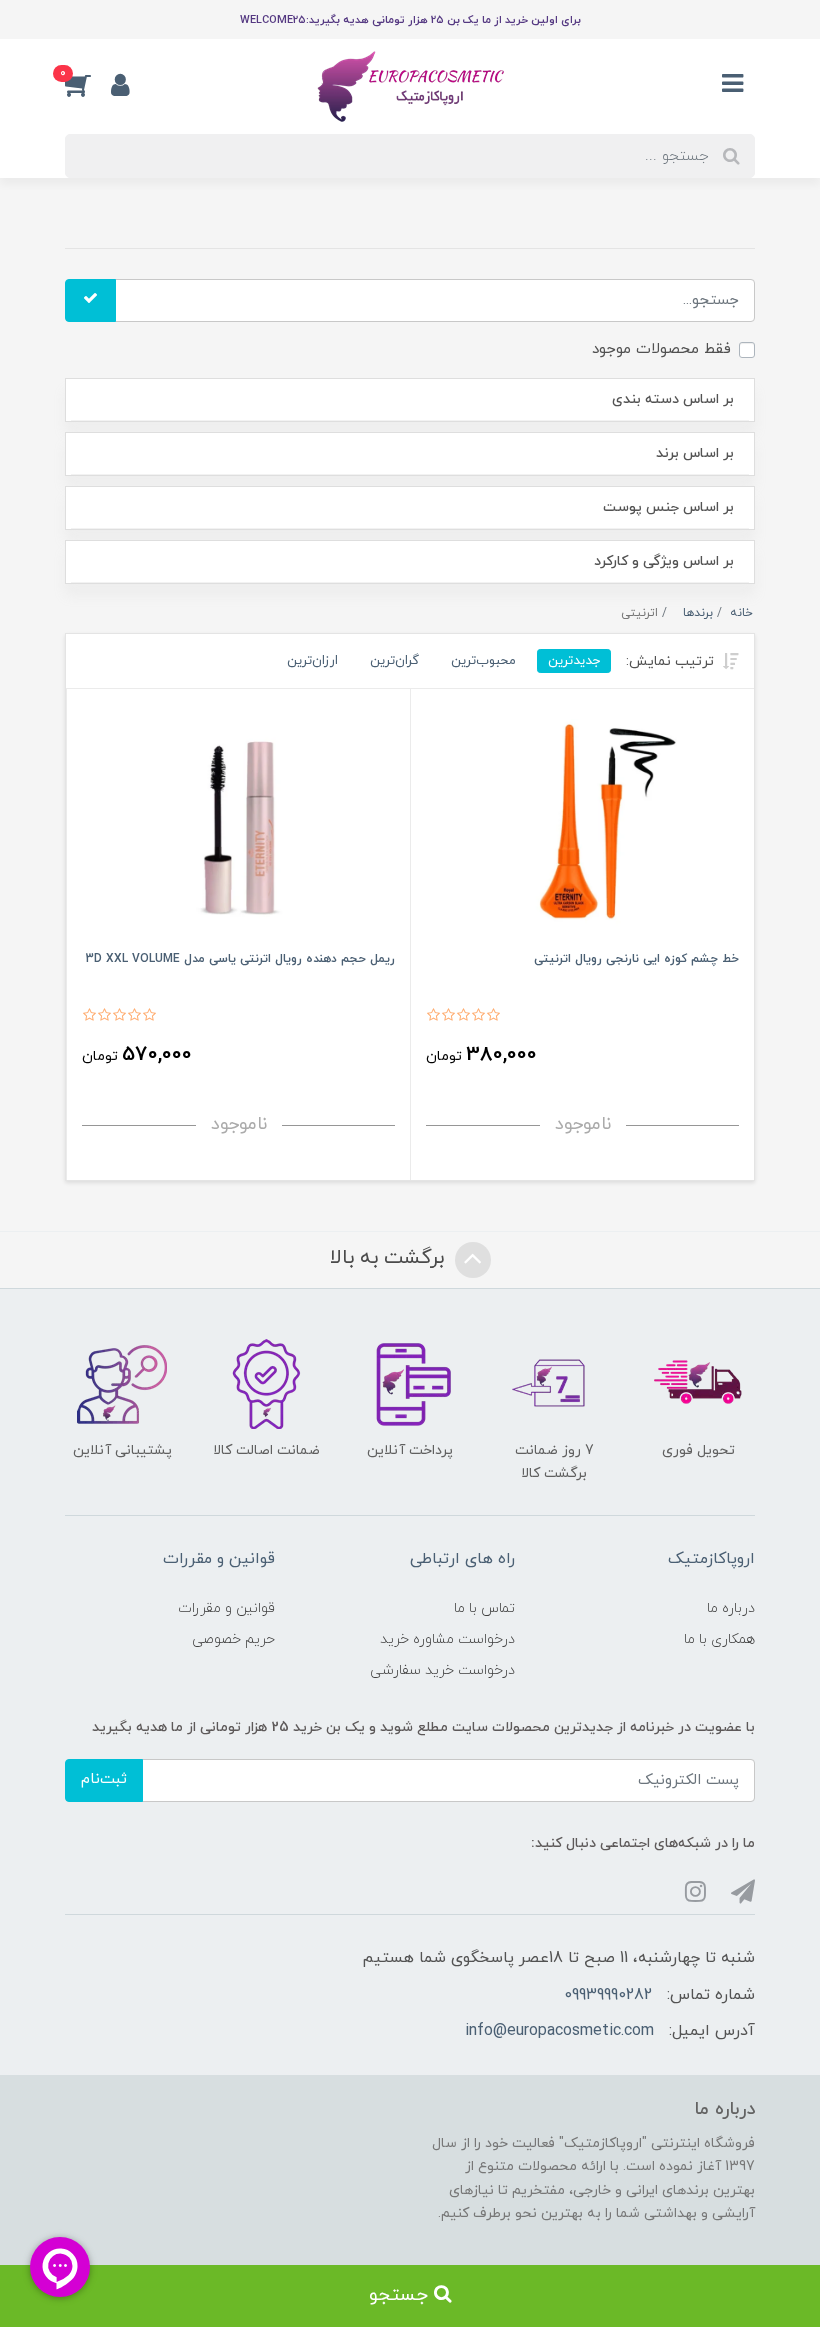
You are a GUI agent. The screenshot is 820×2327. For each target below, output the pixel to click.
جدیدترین (574, 660)
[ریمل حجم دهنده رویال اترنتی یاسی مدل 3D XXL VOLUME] (238, 824)
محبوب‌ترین (483, 660)
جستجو (401, 2295)
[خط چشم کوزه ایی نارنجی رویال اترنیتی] (582, 824)
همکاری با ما (719, 1639)
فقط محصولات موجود (661, 349)
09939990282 (608, 1995)
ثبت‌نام (104, 1779)
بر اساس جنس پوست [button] (668, 507)
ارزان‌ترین (312, 660)
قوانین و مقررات (226, 1608)
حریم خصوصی (233, 1639)
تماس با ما (484, 1608)
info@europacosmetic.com (559, 2031)
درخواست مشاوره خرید (447, 1639)
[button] (88, 84)
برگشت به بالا (390, 1258)
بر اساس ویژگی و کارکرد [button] (664, 561)
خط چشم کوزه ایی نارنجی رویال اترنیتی (636, 959)
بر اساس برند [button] (695, 453)
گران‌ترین (394, 660)
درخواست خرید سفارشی (442, 1670)
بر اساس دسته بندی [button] (673, 399)
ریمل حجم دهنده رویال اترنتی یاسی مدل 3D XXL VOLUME (240, 959)
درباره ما (731, 1608)
